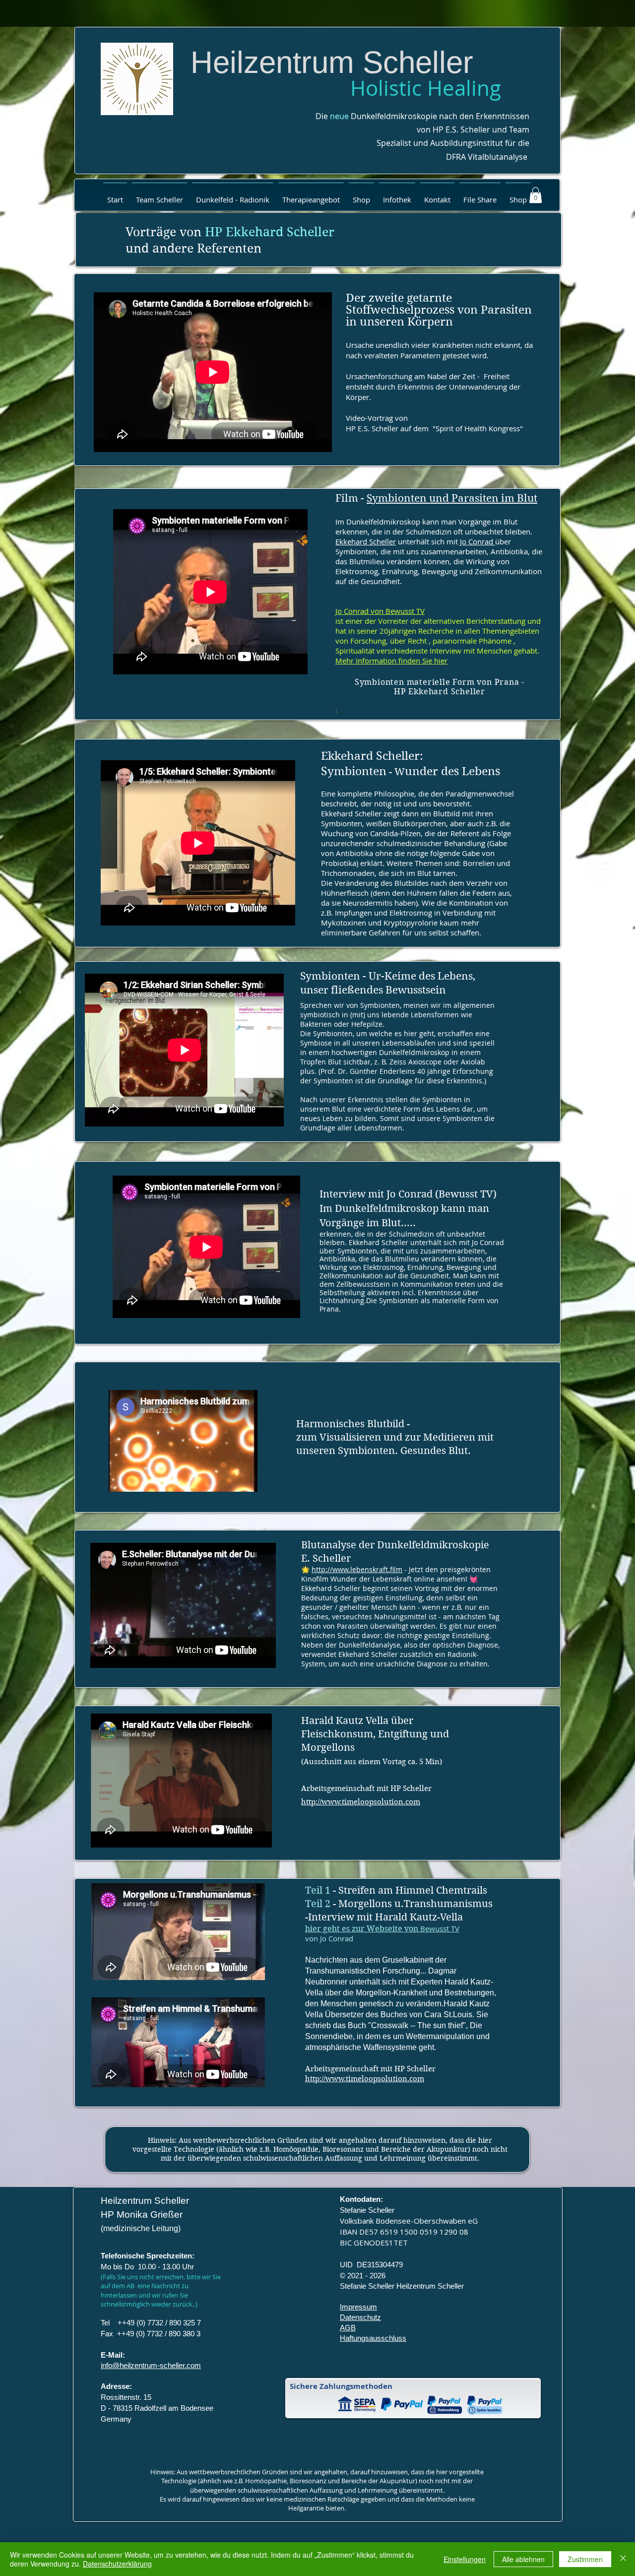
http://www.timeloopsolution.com (361, 1802)
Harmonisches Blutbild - (353, 1424)
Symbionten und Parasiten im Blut (452, 498)
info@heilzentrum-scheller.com (151, 2365)
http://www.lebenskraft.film (357, 1569)
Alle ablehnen (523, 2559)
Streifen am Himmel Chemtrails (413, 1890)
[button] (159, 195)
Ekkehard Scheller (366, 541)
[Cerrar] (623, 2559)
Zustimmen (585, 2559)
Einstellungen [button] (465, 2559)
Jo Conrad (477, 541)
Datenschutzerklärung (117, 2564)
